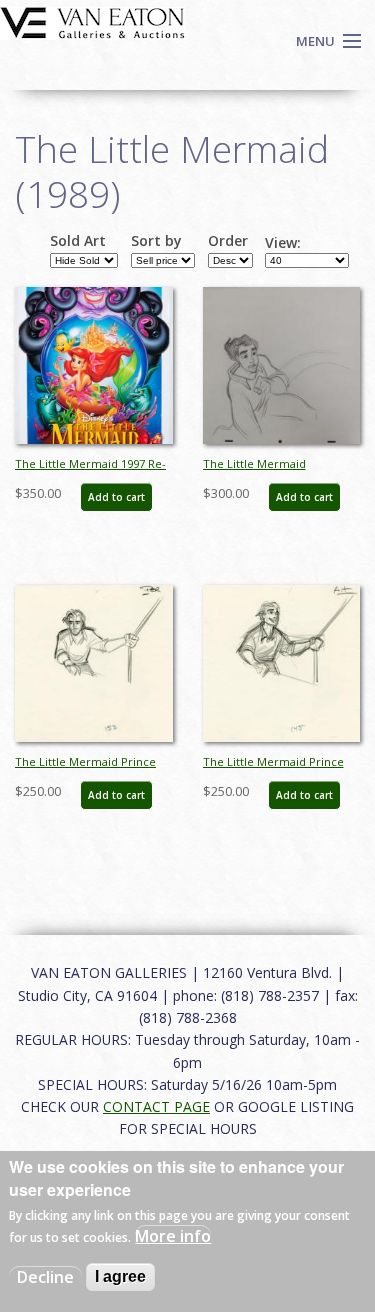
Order (228, 241)
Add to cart (116, 497)
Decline (45, 1277)
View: (283, 243)
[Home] (92, 21)
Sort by (156, 241)
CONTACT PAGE (156, 1106)
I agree (120, 1276)
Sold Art (78, 241)
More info (173, 1236)
